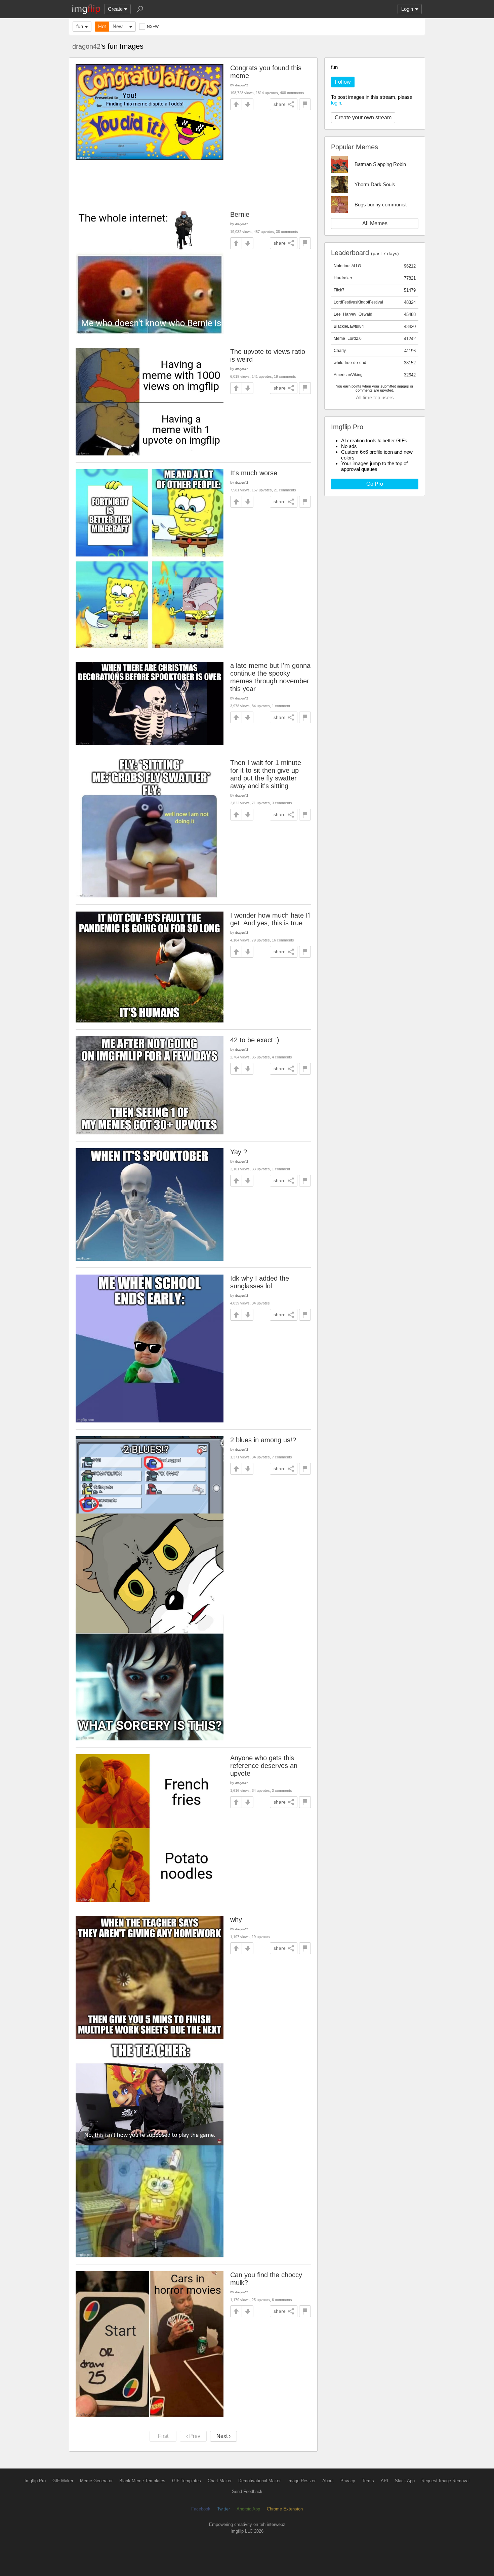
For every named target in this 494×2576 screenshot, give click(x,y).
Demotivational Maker (259, 2481)
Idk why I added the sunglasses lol (260, 1282)
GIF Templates (187, 2481)
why (236, 1920)
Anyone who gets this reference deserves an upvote (264, 1766)
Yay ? (239, 1152)
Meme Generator (96, 2481)
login (336, 103)
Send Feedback (247, 2491)
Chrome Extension (285, 2509)
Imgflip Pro (35, 2481)
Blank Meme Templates (142, 2481)
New (118, 26)
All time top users (375, 397)
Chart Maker (220, 2481)
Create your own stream (363, 117)
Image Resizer (301, 2481)
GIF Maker (63, 2481)
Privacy (348, 2481)
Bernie (240, 214)
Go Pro (375, 484)
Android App (248, 2509)
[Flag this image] (305, 104)
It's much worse (254, 473)
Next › (223, 2436)
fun (80, 26)
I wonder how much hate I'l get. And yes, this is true (270, 919)
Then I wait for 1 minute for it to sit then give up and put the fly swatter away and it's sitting (266, 774)
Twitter (223, 2509)
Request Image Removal (445, 2481)
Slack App (405, 2481)
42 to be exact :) (255, 1040)
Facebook (201, 2509)
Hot (102, 26)
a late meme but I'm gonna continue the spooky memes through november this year (270, 677)
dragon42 (86, 46)
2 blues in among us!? (263, 1440)
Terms (368, 2481)
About (328, 2481)
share (280, 104)
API (384, 2481)
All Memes (375, 223)
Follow (343, 82)
